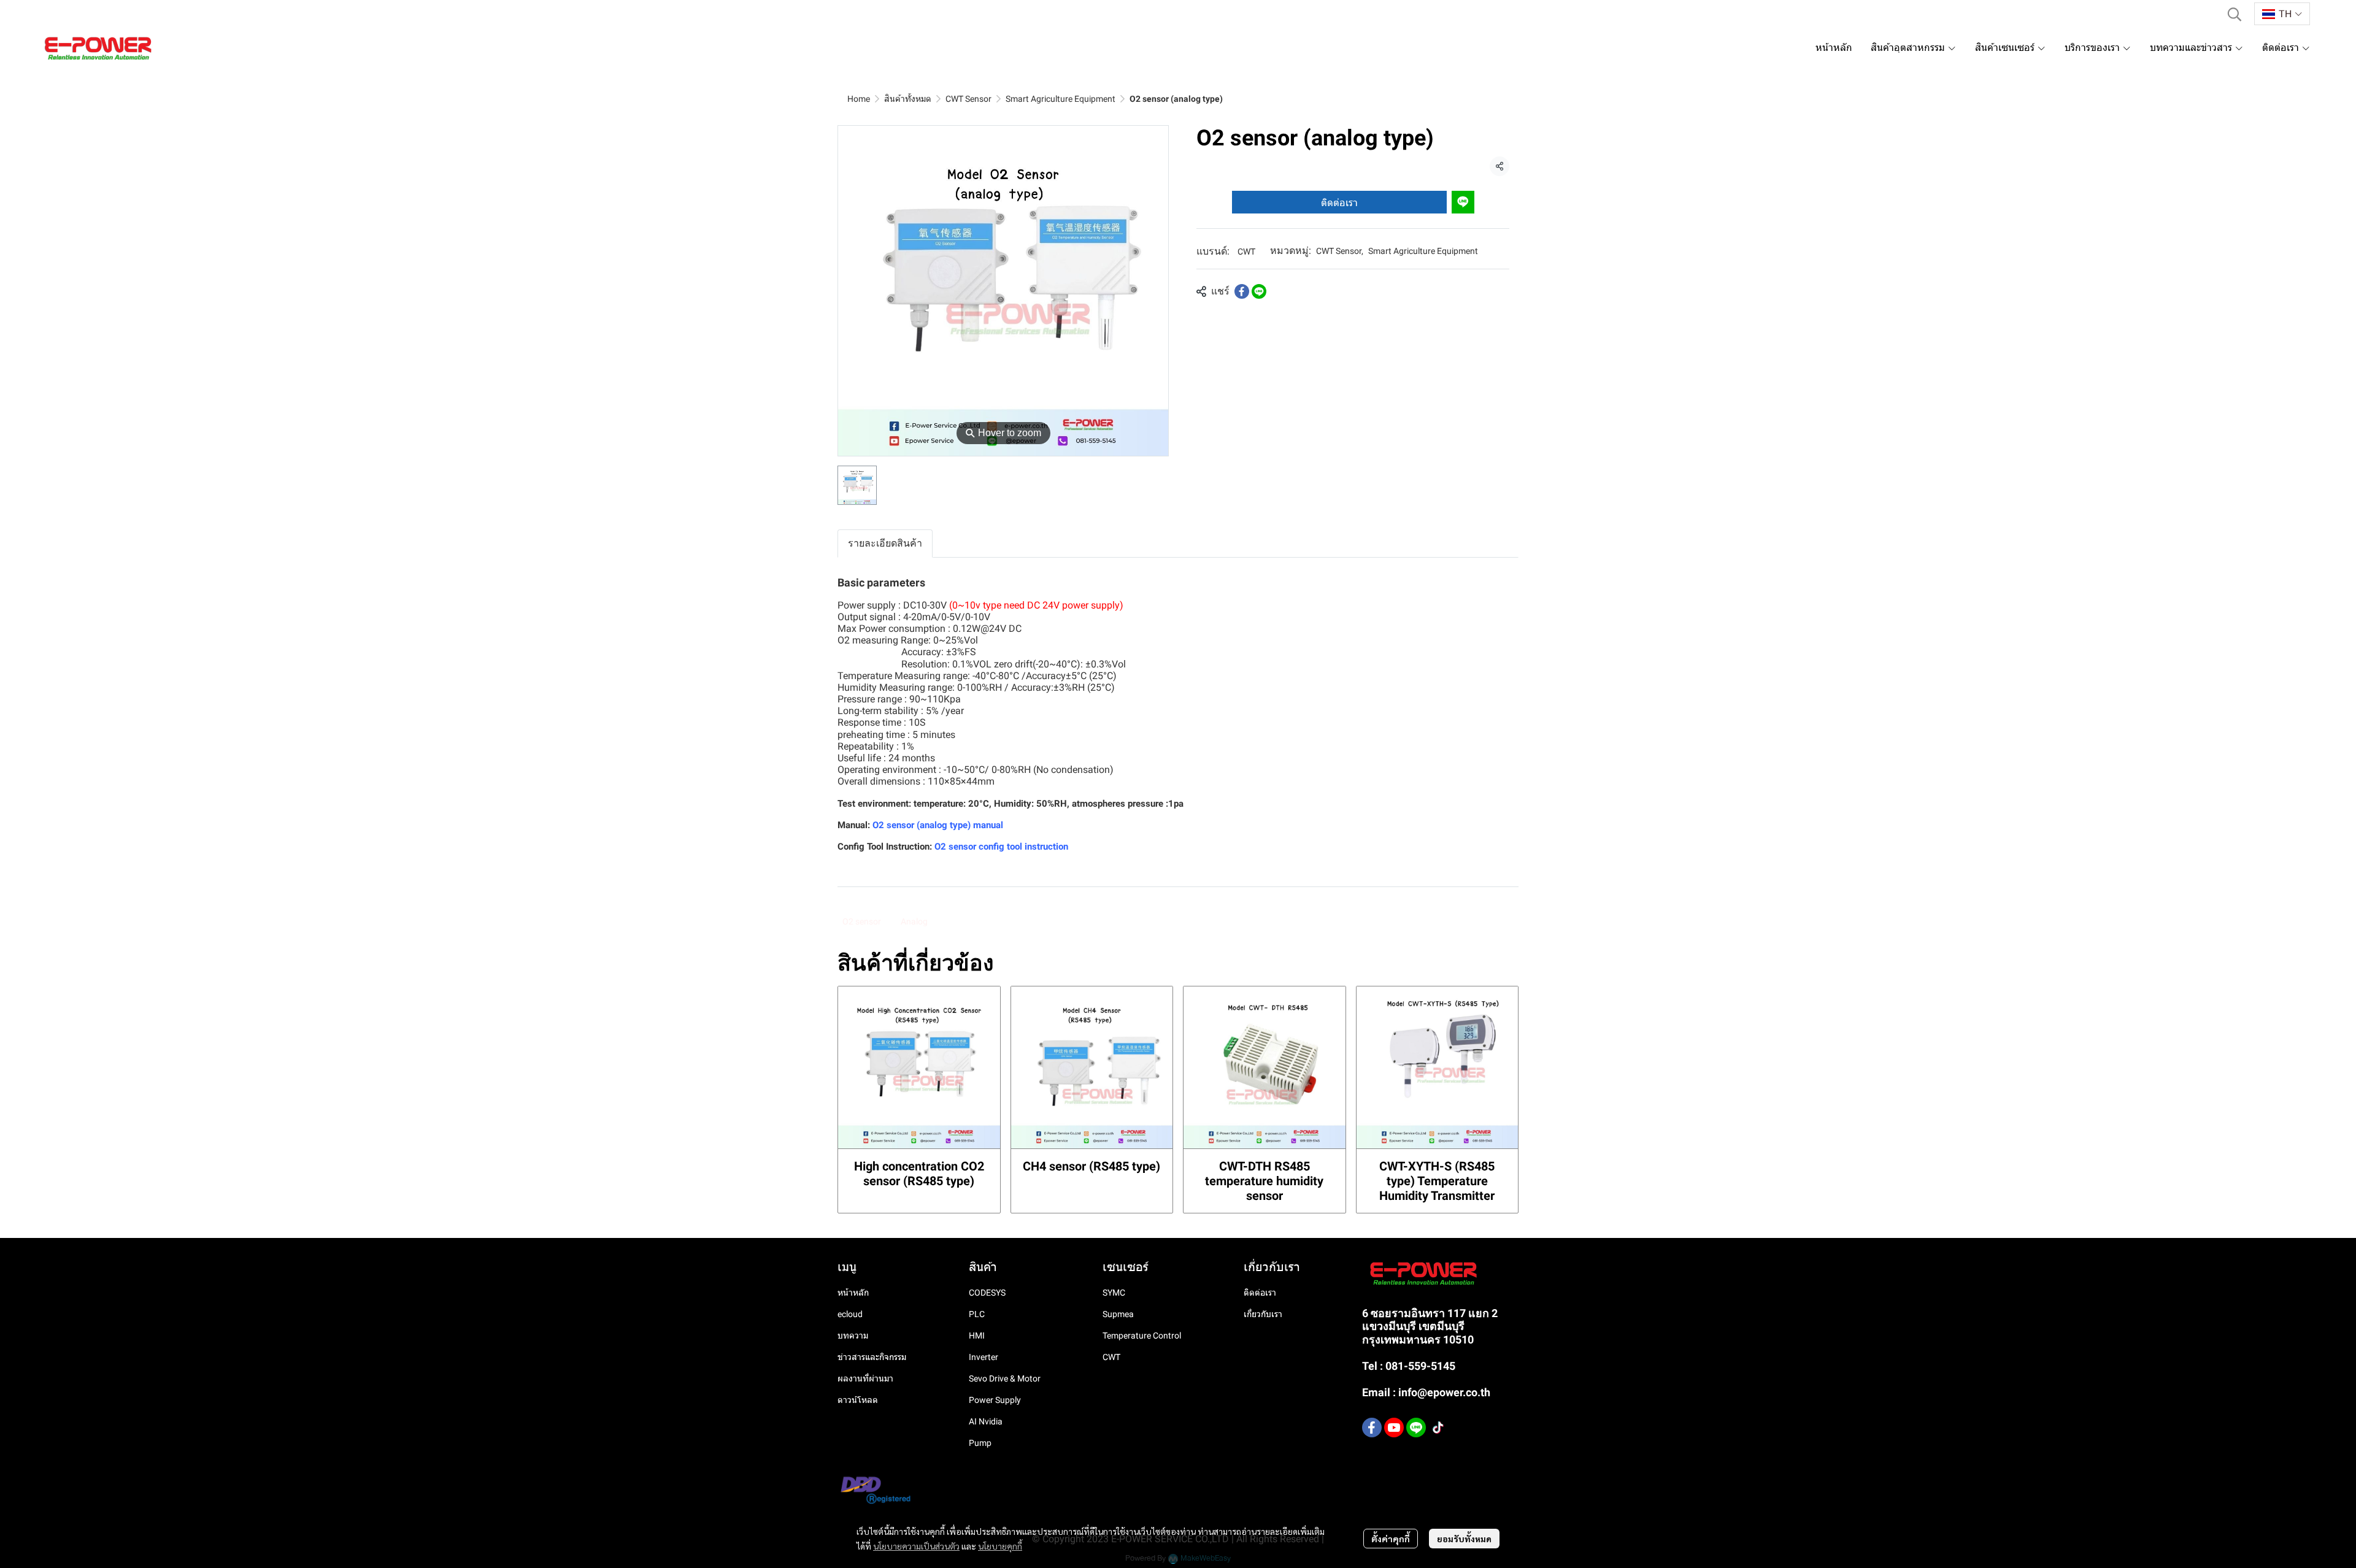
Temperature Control (1142, 1335)
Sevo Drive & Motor (1005, 1378)
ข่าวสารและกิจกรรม (872, 1357)
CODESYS (987, 1293)
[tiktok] (1438, 1428)
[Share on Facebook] (1242, 291)
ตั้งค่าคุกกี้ (1391, 1539)
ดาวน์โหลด (858, 1400)
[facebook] (1372, 1428)
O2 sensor (862, 921)
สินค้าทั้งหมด (908, 99)
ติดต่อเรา (1339, 202)
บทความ (853, 1335)
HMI (977, 1335)
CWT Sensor (968, 99)
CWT (1246, 252)
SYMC (1114, 1293)
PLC (977, 1314)
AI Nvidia (986, 1421)
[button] (2235, 14)
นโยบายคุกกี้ (1000, 1546)
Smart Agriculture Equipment (1061, 99)
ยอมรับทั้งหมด (1464, 1539)
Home (859, 99)
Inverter (984, 1357)
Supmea (1118, 1314)
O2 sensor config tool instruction (1001, 847)
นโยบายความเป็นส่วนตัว (916, 1546)
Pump (980, 1443)
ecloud (850, 1314)
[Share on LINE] (1259, 291)
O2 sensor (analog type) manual (938, 825)
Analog (914, 921)
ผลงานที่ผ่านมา (865, 1378)
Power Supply (995, 1400)
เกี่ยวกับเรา (1263, 1314)
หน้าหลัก (853, 1293)
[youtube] (1394, 1428)
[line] (1416, 1428)
